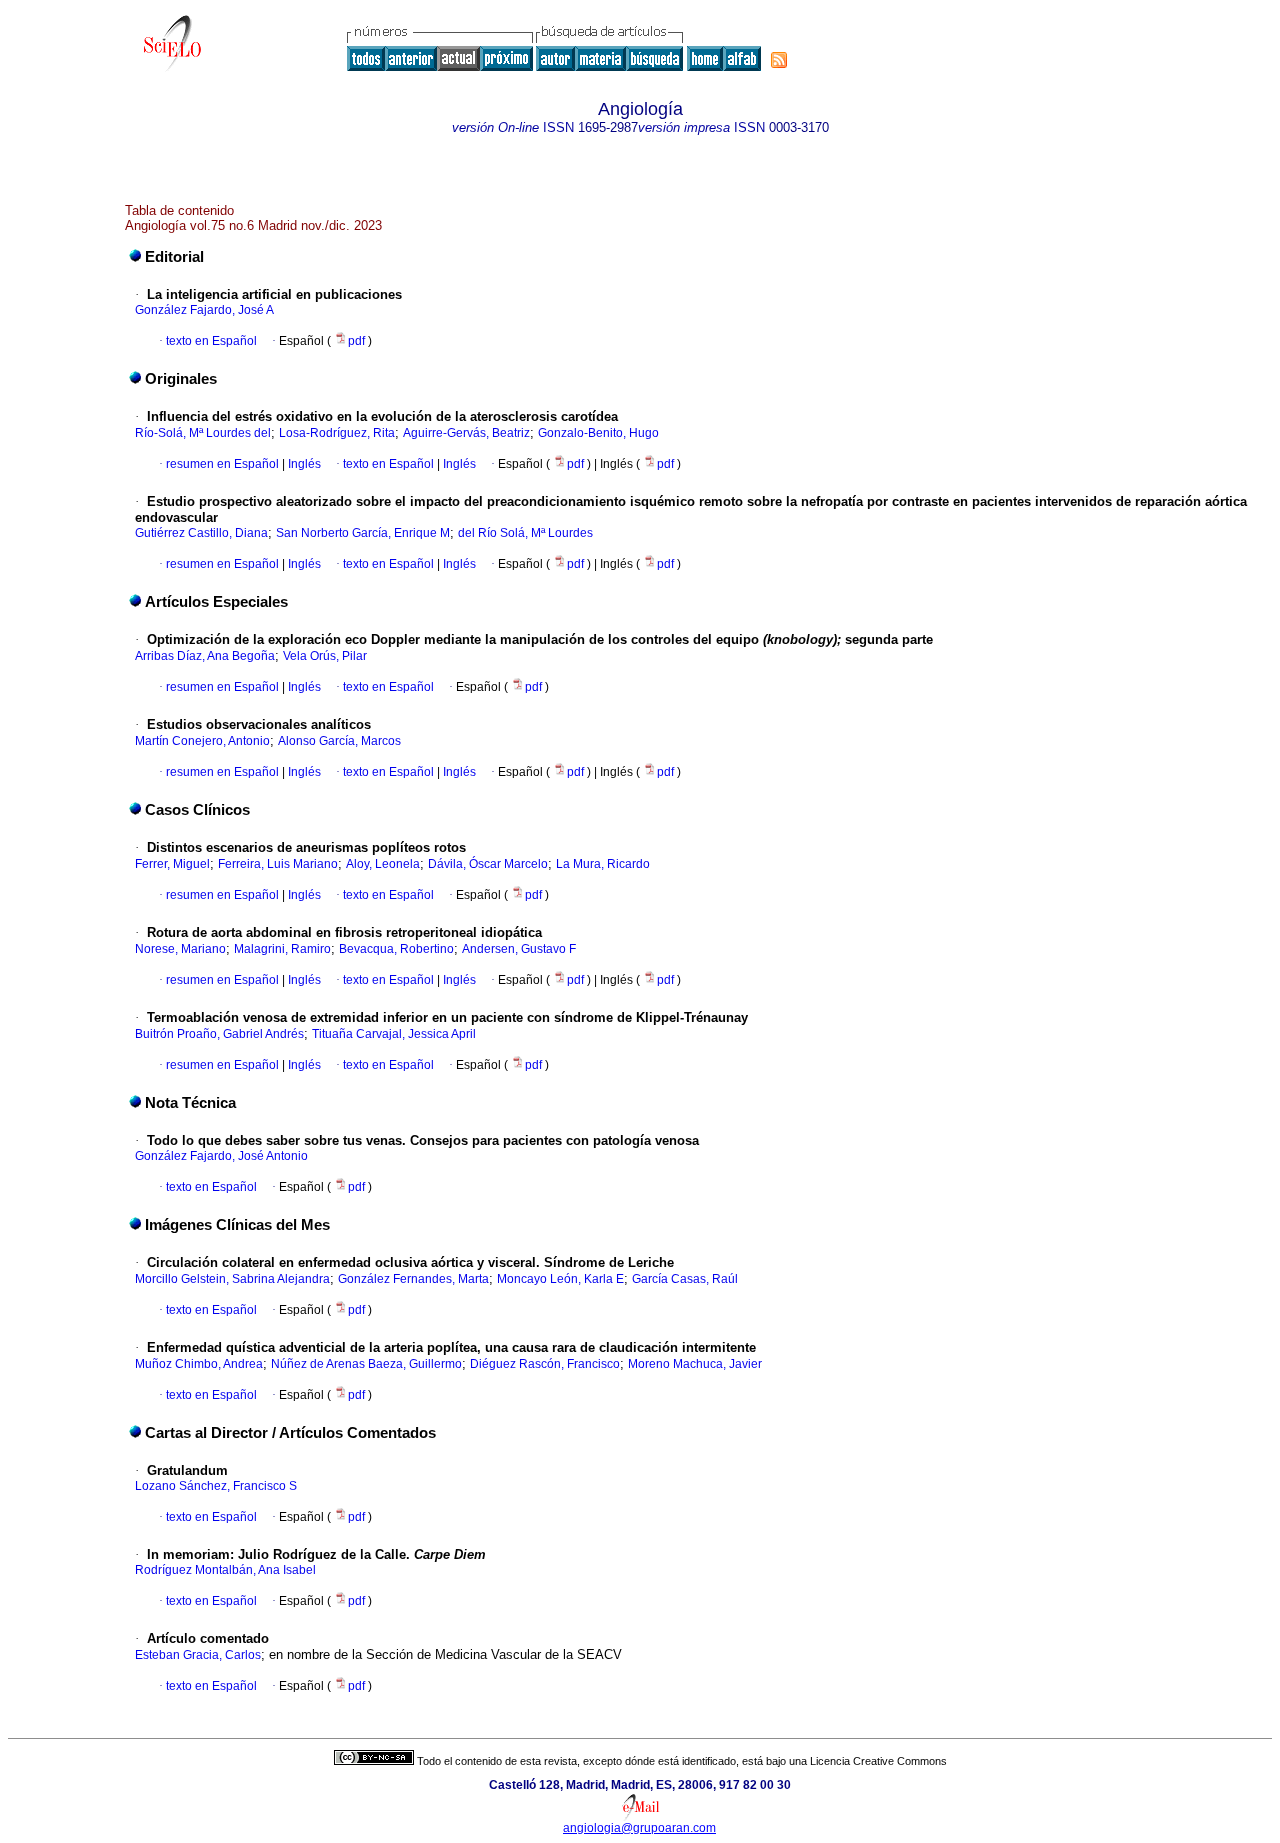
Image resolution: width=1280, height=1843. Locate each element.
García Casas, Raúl (685, 1279)
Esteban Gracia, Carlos (198, 1655)
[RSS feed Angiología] (779, 60)
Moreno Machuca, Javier (695, 1364)
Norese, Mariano (180, 949)
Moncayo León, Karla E (560, 1279)
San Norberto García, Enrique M (363, 533)
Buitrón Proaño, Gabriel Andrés (219, 1034)
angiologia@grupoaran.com (639, 1828)
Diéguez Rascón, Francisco (545, 1364)
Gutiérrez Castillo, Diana (201, 533)
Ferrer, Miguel (172, 864)
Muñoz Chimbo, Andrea (199, 1364)
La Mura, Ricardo (603, 864)
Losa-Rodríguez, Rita (337, 433)
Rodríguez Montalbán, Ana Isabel (225, 1570)
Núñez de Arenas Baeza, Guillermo (366, 1364)
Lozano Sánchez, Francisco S (216, 1486)
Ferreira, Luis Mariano (278, 864)
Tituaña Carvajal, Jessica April (394, 1034)
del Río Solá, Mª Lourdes (525, 533)
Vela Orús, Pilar (325, 656)
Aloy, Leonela (383, 864)
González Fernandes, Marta (413, 1279)
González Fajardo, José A (204, 310)
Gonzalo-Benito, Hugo (598, 433)
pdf (358, 341)
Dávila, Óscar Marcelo (488, 864)
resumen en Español (222, 464)
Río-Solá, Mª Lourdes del (203, 433)
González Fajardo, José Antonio (221, 1156)
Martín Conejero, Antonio (202, 741)
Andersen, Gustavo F (519, 949)
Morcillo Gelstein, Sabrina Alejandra (232, 1279)
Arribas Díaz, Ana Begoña (205, 656)
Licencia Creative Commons (878, 1761)
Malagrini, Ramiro (282, 949)
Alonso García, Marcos (339, 741)
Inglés (303, 464)
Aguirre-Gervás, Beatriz (466, 433)
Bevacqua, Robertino (396, 949)
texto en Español (211, 341)
